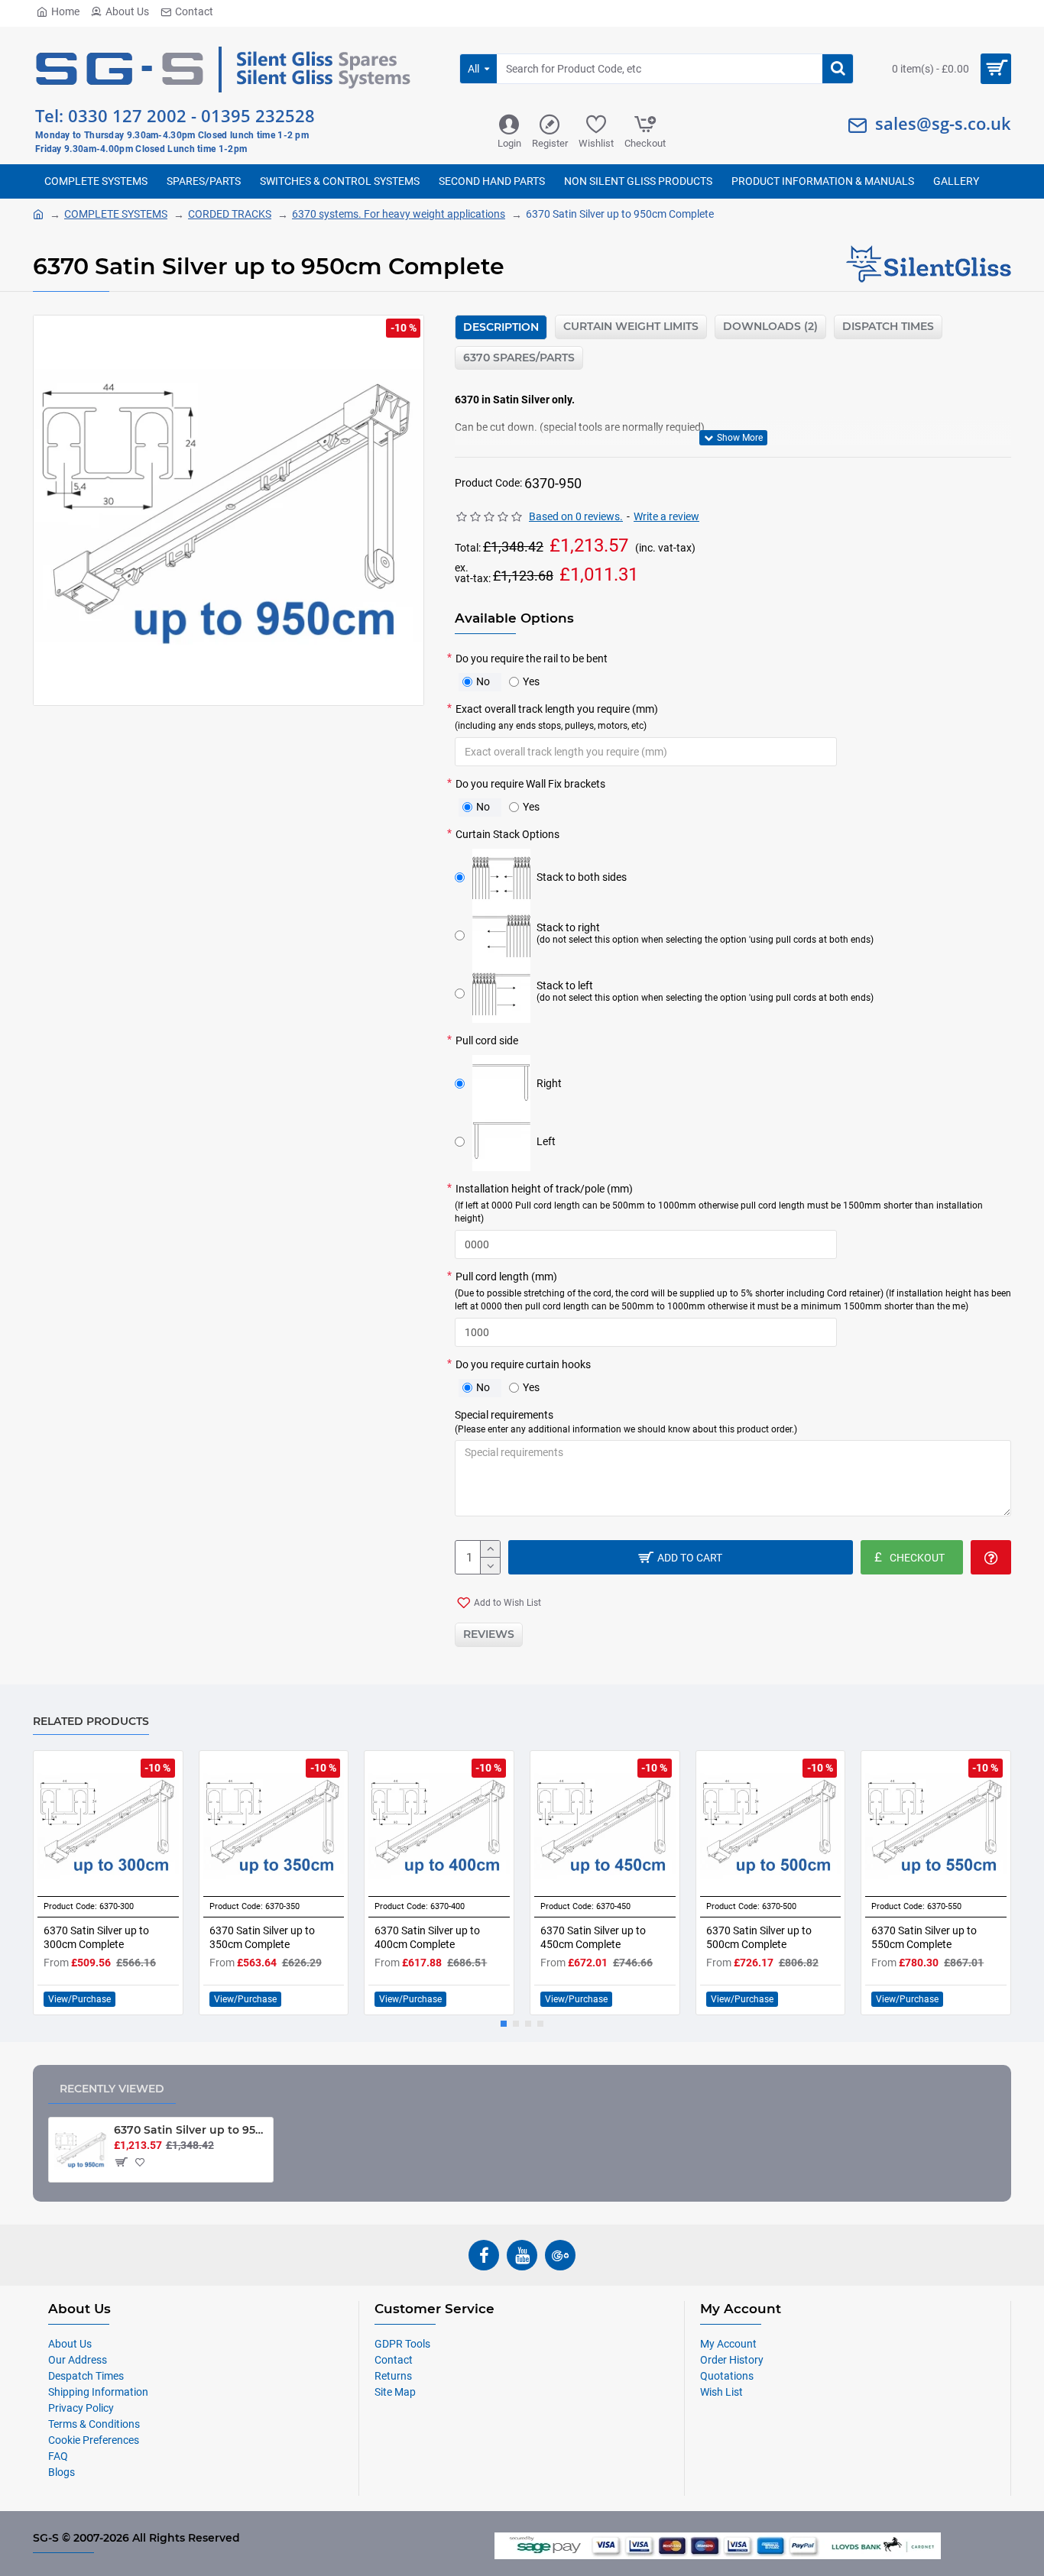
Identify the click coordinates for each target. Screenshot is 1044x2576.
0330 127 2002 (127, 115)
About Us (127, 11)
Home (65, 11)
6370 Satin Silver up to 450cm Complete (593, 1937)
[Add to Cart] (120, 2162)
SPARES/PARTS (204, 181)
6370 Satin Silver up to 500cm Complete (759, 1937)
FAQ (58, 2456)
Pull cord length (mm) (733, 1291)
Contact (194, 11)
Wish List (721, 2392)
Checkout (645, 143)
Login (509, 143)
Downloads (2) (770, 326)
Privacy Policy (81, 2408)
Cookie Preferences (94, 2440)
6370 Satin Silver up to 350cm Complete (262, 1937)
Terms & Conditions (94, 2424)
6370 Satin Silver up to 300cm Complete (96, 1937)
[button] (504, 2024)
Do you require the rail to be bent (532, 659)
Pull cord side (487, 1040)
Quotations (727, 2376)
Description (501, 327)
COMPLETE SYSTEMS (96, 181)
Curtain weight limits (631, 326)
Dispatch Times (888, 326)
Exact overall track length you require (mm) (556, 717)
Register (550, 143)
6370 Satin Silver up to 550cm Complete (924, 1937)
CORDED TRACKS (230, 214)
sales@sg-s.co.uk (943, 123)
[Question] (991, 1557)
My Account (728, 2344)
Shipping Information (98, 2392)
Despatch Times (86, 2376)
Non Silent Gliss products (638, 181)
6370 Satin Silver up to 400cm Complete (427, 1937)
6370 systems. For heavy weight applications (399, 214)
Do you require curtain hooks (523, 1364)
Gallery (956, 181)
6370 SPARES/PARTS (519, 358)
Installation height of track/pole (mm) (719, 1204)
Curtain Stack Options (507, 834)
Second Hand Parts (492, 181)
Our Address (78, 2360)
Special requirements (626, 1422)
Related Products (91, 1722)
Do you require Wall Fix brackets (530, 784)
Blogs (62, 2472)
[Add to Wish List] (142, 2162)
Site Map (395, 2392)
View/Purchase (79, 1999)
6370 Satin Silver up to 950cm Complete (191, 2130)
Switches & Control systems (340, 181)
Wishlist (596, 143)
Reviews (489, 1634)
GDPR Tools (402, 2344)
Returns (393, 2376)
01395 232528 (258, 115)
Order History (732, 2360)
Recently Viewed (112, 2089)
